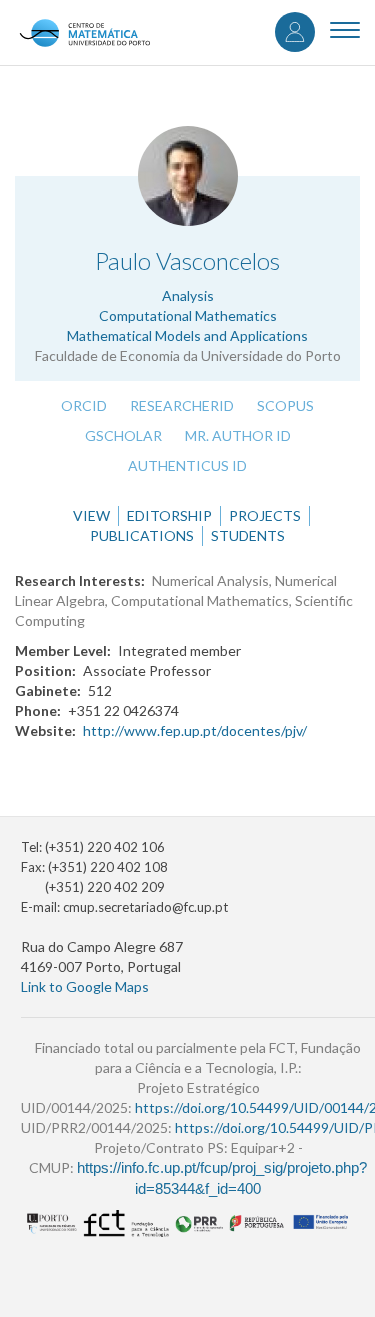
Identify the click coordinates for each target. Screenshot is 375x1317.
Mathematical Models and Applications (187, 335)
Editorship (169, 515)
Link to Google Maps (85, 986)
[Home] (84, 32)
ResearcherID (182, 405)
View (91, 515)
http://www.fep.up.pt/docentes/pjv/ (195, 730)
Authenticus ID (187, 465)
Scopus (285, 405)
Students (248, 535)
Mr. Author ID (238, 435)
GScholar (123, 435)
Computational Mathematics (188, 315)
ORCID (84, 405)
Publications (142, 535)
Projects (265, 515)
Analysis (188, 295)
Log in (295, 32)
